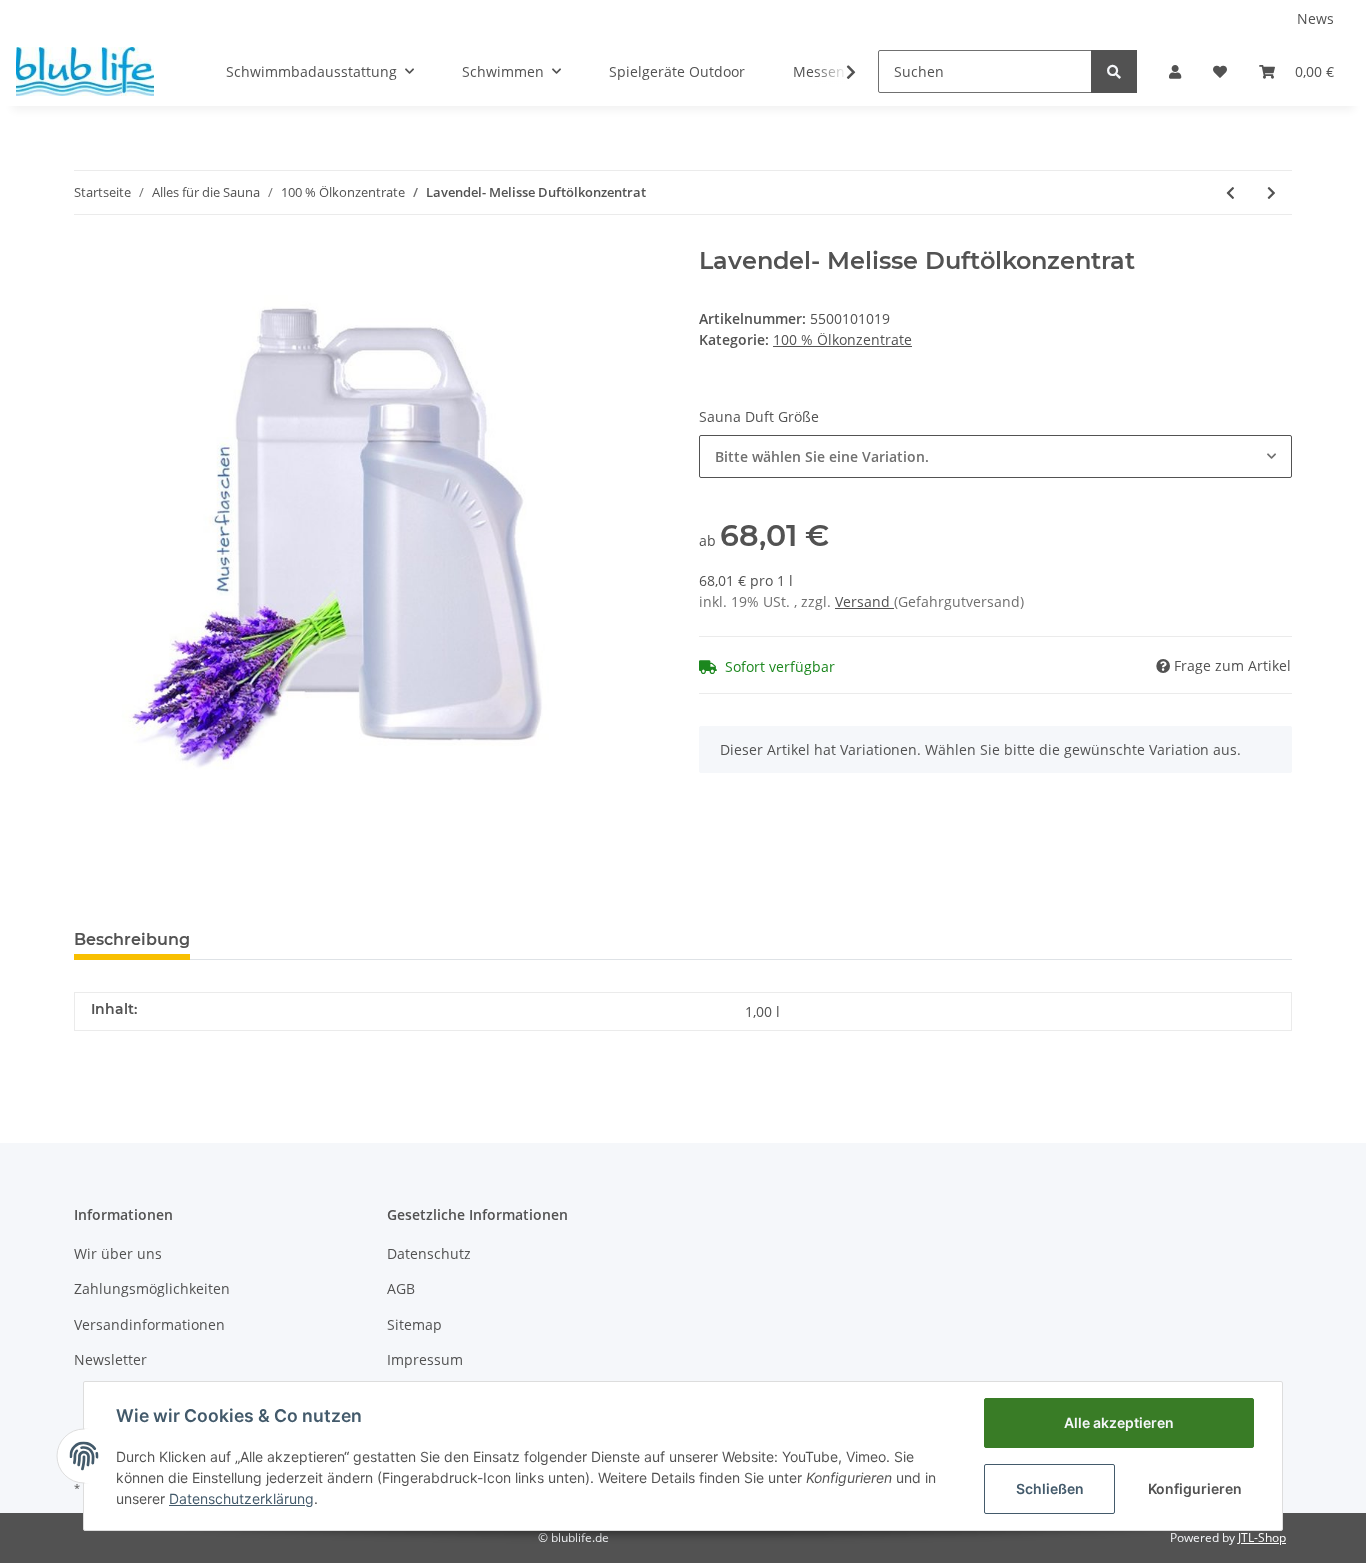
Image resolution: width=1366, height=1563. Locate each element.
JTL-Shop (1262, 1537)
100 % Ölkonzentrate (842, 339)
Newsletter (110, 1359)
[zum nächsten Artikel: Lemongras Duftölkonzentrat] (1271, 192)
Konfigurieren (1195, 1488)
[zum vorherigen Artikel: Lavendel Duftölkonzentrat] (1230, 192)
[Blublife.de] (85, 71)
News (1315, 18)
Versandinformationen (149, 1324)
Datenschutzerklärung (241, 1498)
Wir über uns (118, 1253)
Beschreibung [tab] (132, 939)
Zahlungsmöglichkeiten (152, 1288)
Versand (864, 601)
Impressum (425, 1359)
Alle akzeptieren (1119, 1422)
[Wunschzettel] (1220, 71)
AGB (401, 1288)
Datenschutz (429, 1253)
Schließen (1050, 1488)
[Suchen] (1114, 71)
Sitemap (414, 1324)
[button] (1175, 71)
